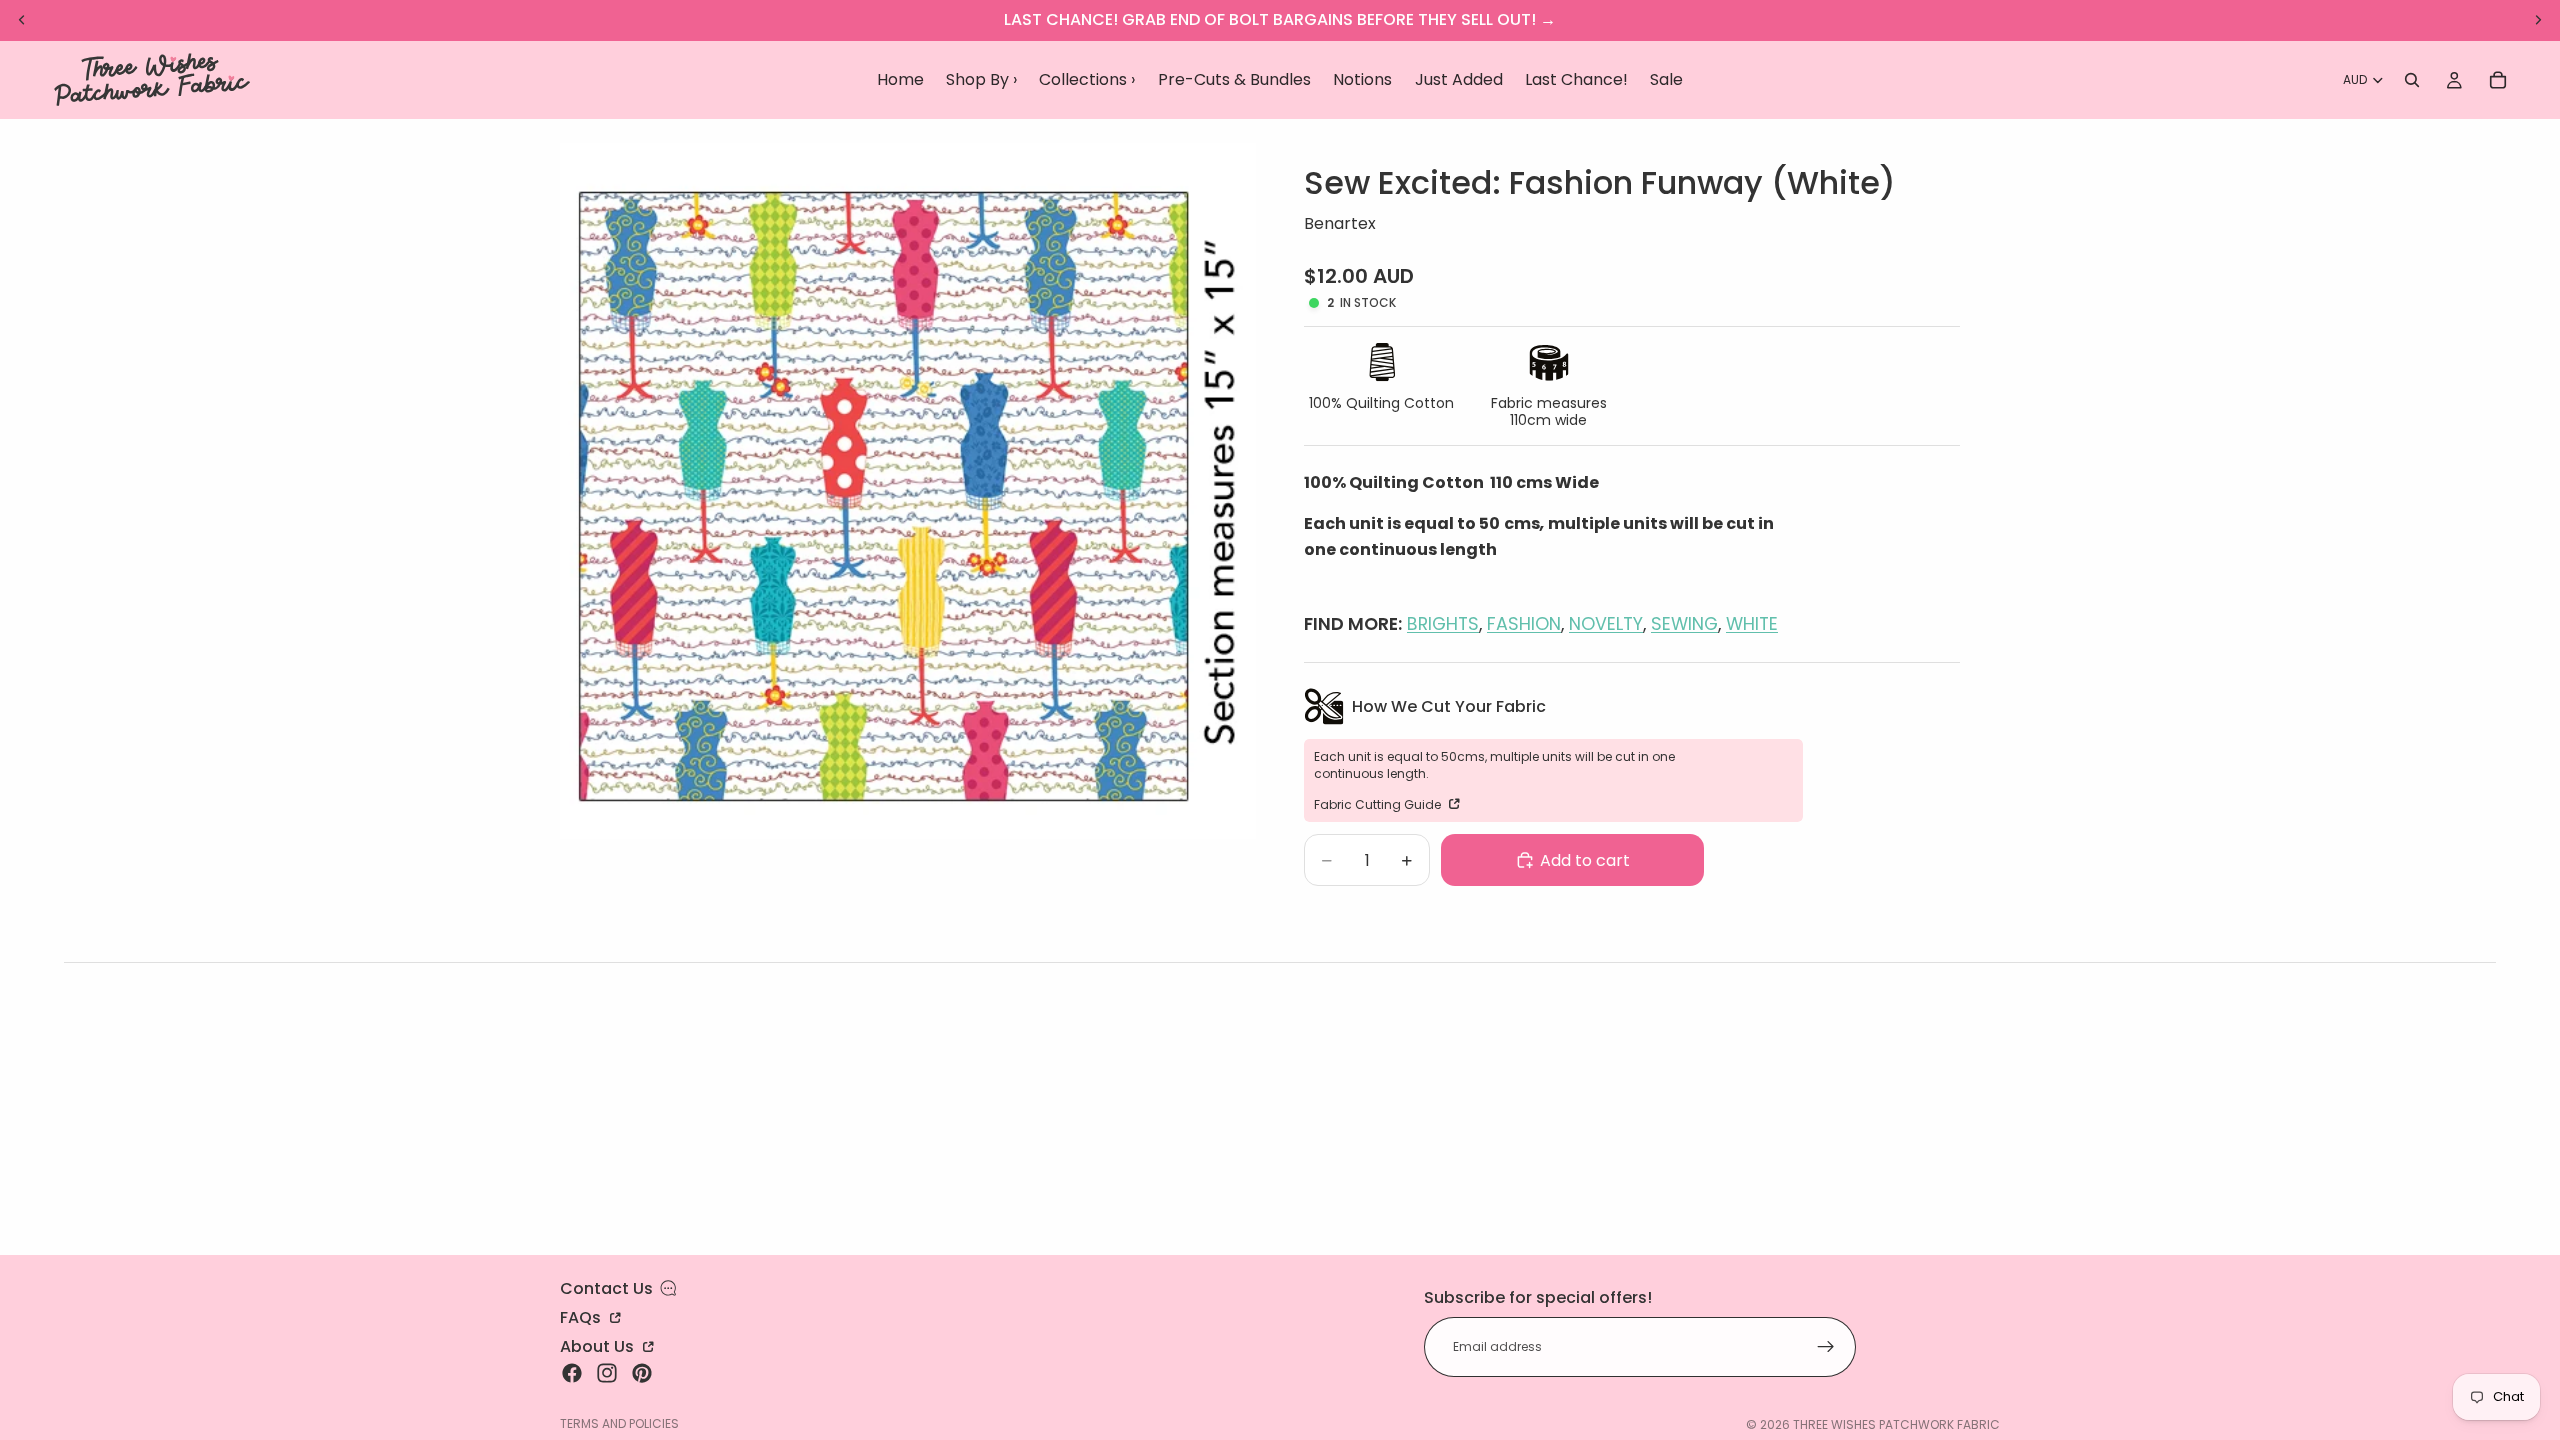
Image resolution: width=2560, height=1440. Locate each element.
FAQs (582, 1316)
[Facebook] (572, 1373)
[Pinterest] (642, 1373)
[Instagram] (607, 1373)
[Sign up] (1826, 1347)
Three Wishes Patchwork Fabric (1896, 1424)
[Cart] (2498, 80)
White (1752, 624)
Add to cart (1585, 860)
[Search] (2412, 80)
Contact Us (606, 1288)
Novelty (1606, 624)
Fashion (1524, 624)
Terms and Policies (619, 1423)
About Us (599, 1345)
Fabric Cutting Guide (1379, 804)
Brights (1443, 624)
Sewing (1684, 624)
